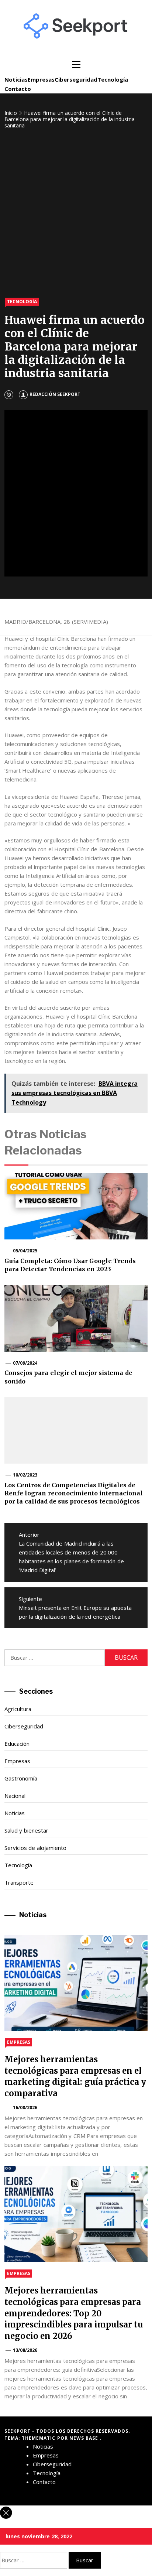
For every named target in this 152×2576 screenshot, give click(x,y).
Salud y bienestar (26, 1830)
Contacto (18, 89)
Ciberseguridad (76, 79)
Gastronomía (21, 1778)
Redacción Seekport (55, 394)
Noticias (16, 79)
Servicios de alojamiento (35, 1848)
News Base (85, 2438)
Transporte (19, 1882)
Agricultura (18, 1709)
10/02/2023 (25, 1475)
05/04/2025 (25, 1251)
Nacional (15, 1796)
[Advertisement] (76, 214)
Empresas (41, 79)
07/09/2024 (25, 1363)
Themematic (39, 2438)
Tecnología (113, 79)
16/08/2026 (25, 2108)
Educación (17, 1744)
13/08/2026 (25, 2350)
